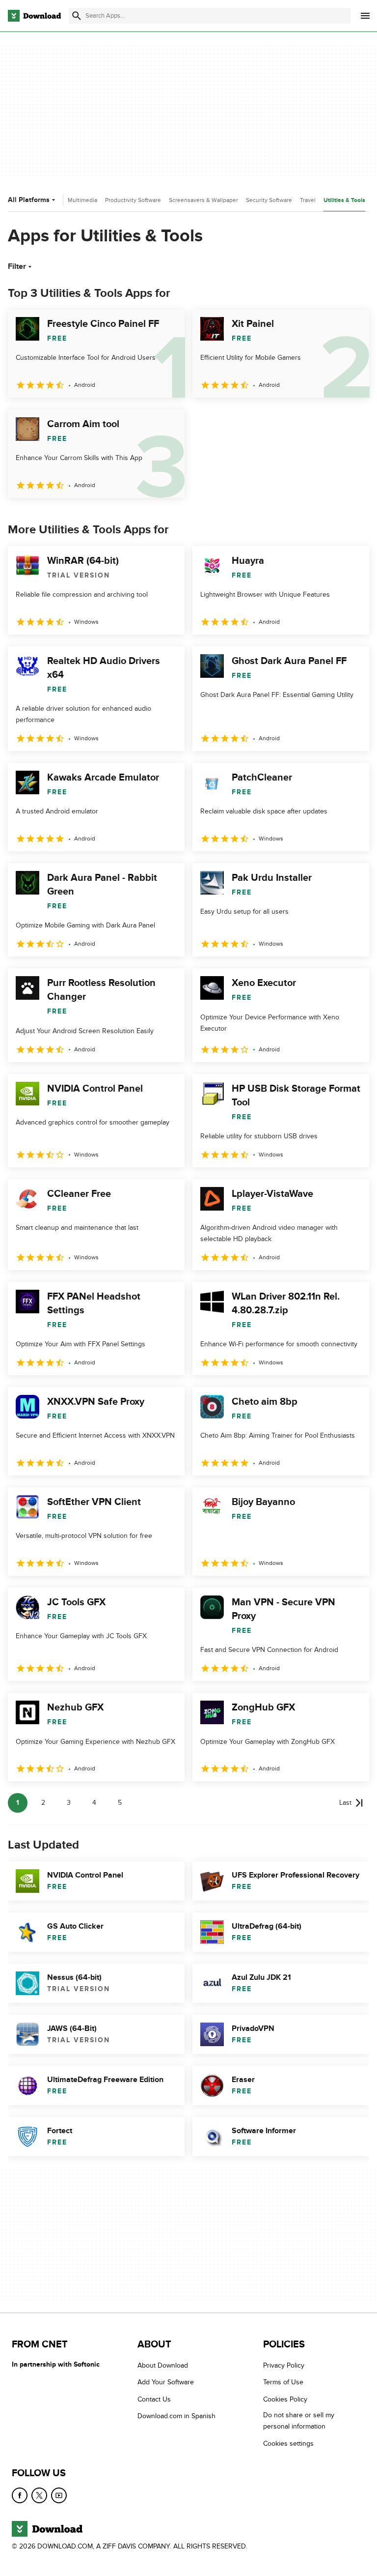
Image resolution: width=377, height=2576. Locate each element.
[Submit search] (77, 16)
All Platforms (29, 200)
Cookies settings (288, 2444)
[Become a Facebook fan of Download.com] (20, 2495)
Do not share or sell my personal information (299, 2421)
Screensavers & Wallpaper (203, 200)
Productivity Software (133, 200)
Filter (17, 266)
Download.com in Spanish (176, 2416)
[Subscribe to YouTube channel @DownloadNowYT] (59, 2495)
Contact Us (154, 2399)
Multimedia (82, 200)
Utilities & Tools (344, 200)
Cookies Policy (285, 2399)
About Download (163, 2365)
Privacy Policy (284, 2365)
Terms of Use (283, 2382)
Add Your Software (166, 2382)
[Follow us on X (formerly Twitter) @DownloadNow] (39, 2495)
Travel (308, 200)
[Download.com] (34, 16)
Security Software (269, 200)
